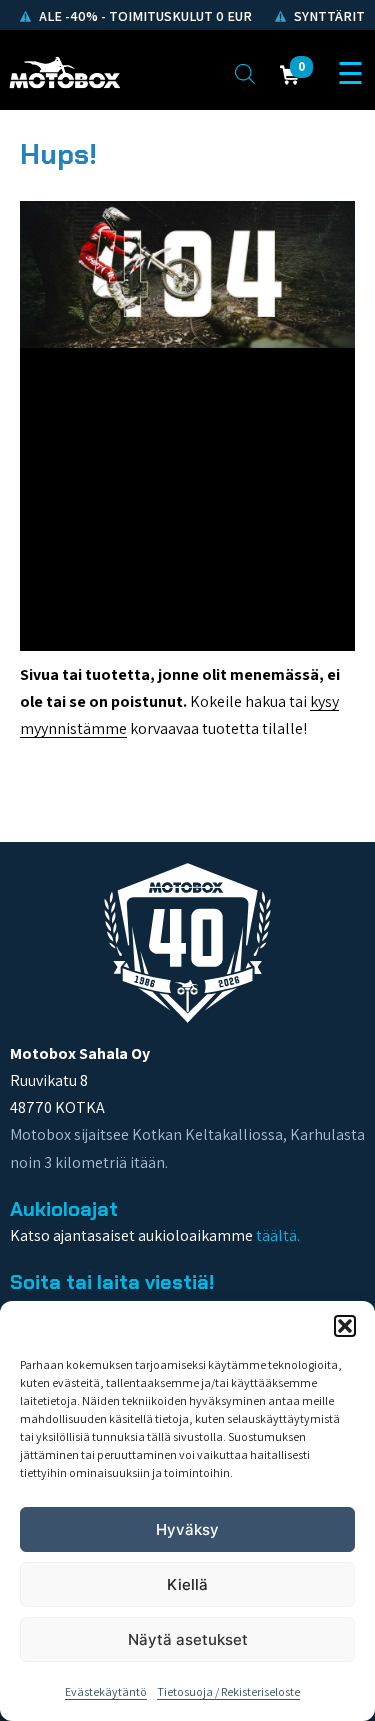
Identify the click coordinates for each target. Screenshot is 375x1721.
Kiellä (187, 1584)
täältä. (278, 1235)
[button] (345, 1326)
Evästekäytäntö (106, 1691)
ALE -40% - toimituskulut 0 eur (144, 16)
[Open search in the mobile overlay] (245, 73)
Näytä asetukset (188, 1639)
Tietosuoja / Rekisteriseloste (228, 1691)
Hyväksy (187, 1529)
